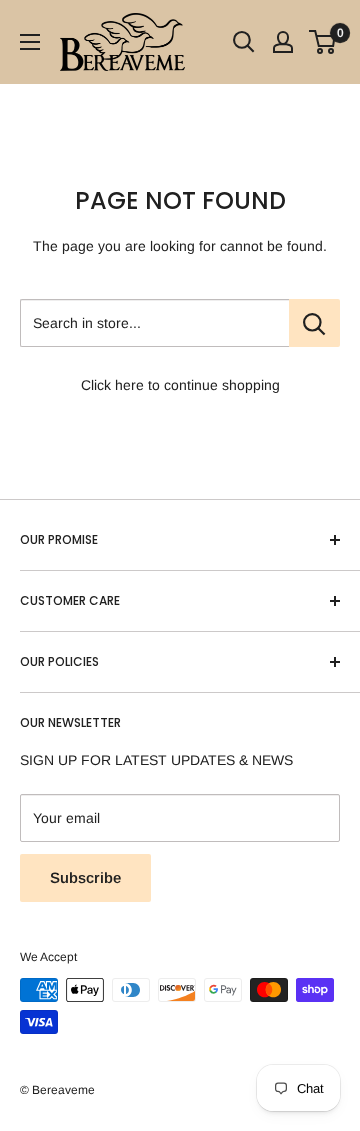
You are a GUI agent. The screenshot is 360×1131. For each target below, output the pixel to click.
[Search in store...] (314, 323)
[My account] (283, 42)
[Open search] (244, 42)
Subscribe (85, 877)
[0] (323, 42)
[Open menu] (30, 42)
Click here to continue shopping (180, 385)
